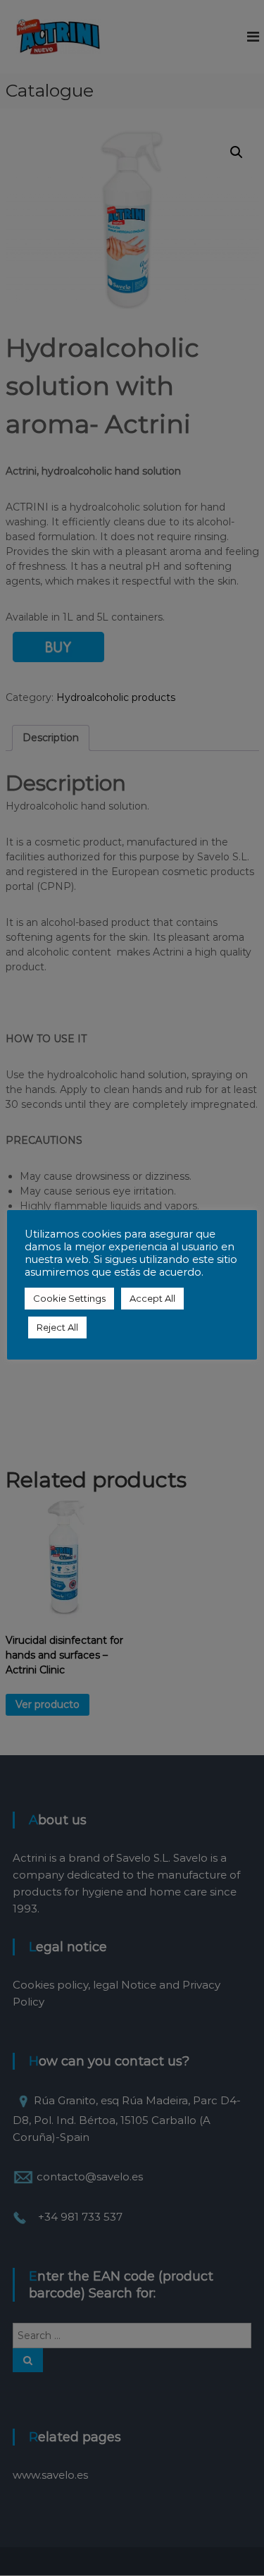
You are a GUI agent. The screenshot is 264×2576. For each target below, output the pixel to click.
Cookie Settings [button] (69, 1298)
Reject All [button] (57, 1327)
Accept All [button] (152, 1298)
